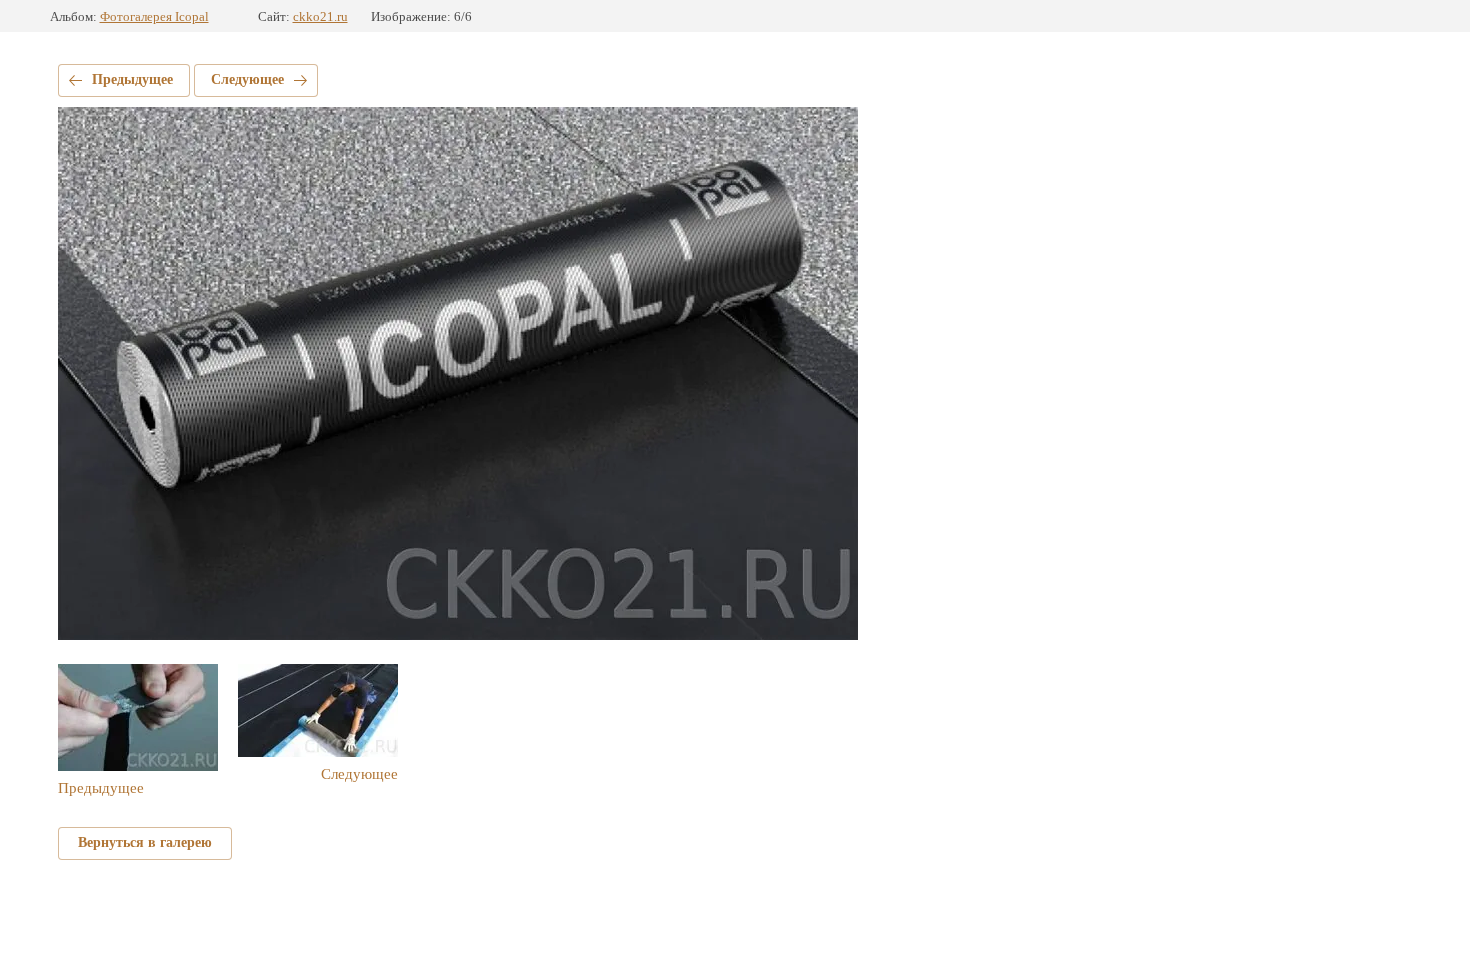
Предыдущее (132, 79)
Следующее (247, 79)
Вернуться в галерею (145, 842)
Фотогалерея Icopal (154, 16)
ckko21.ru (320, 16)
